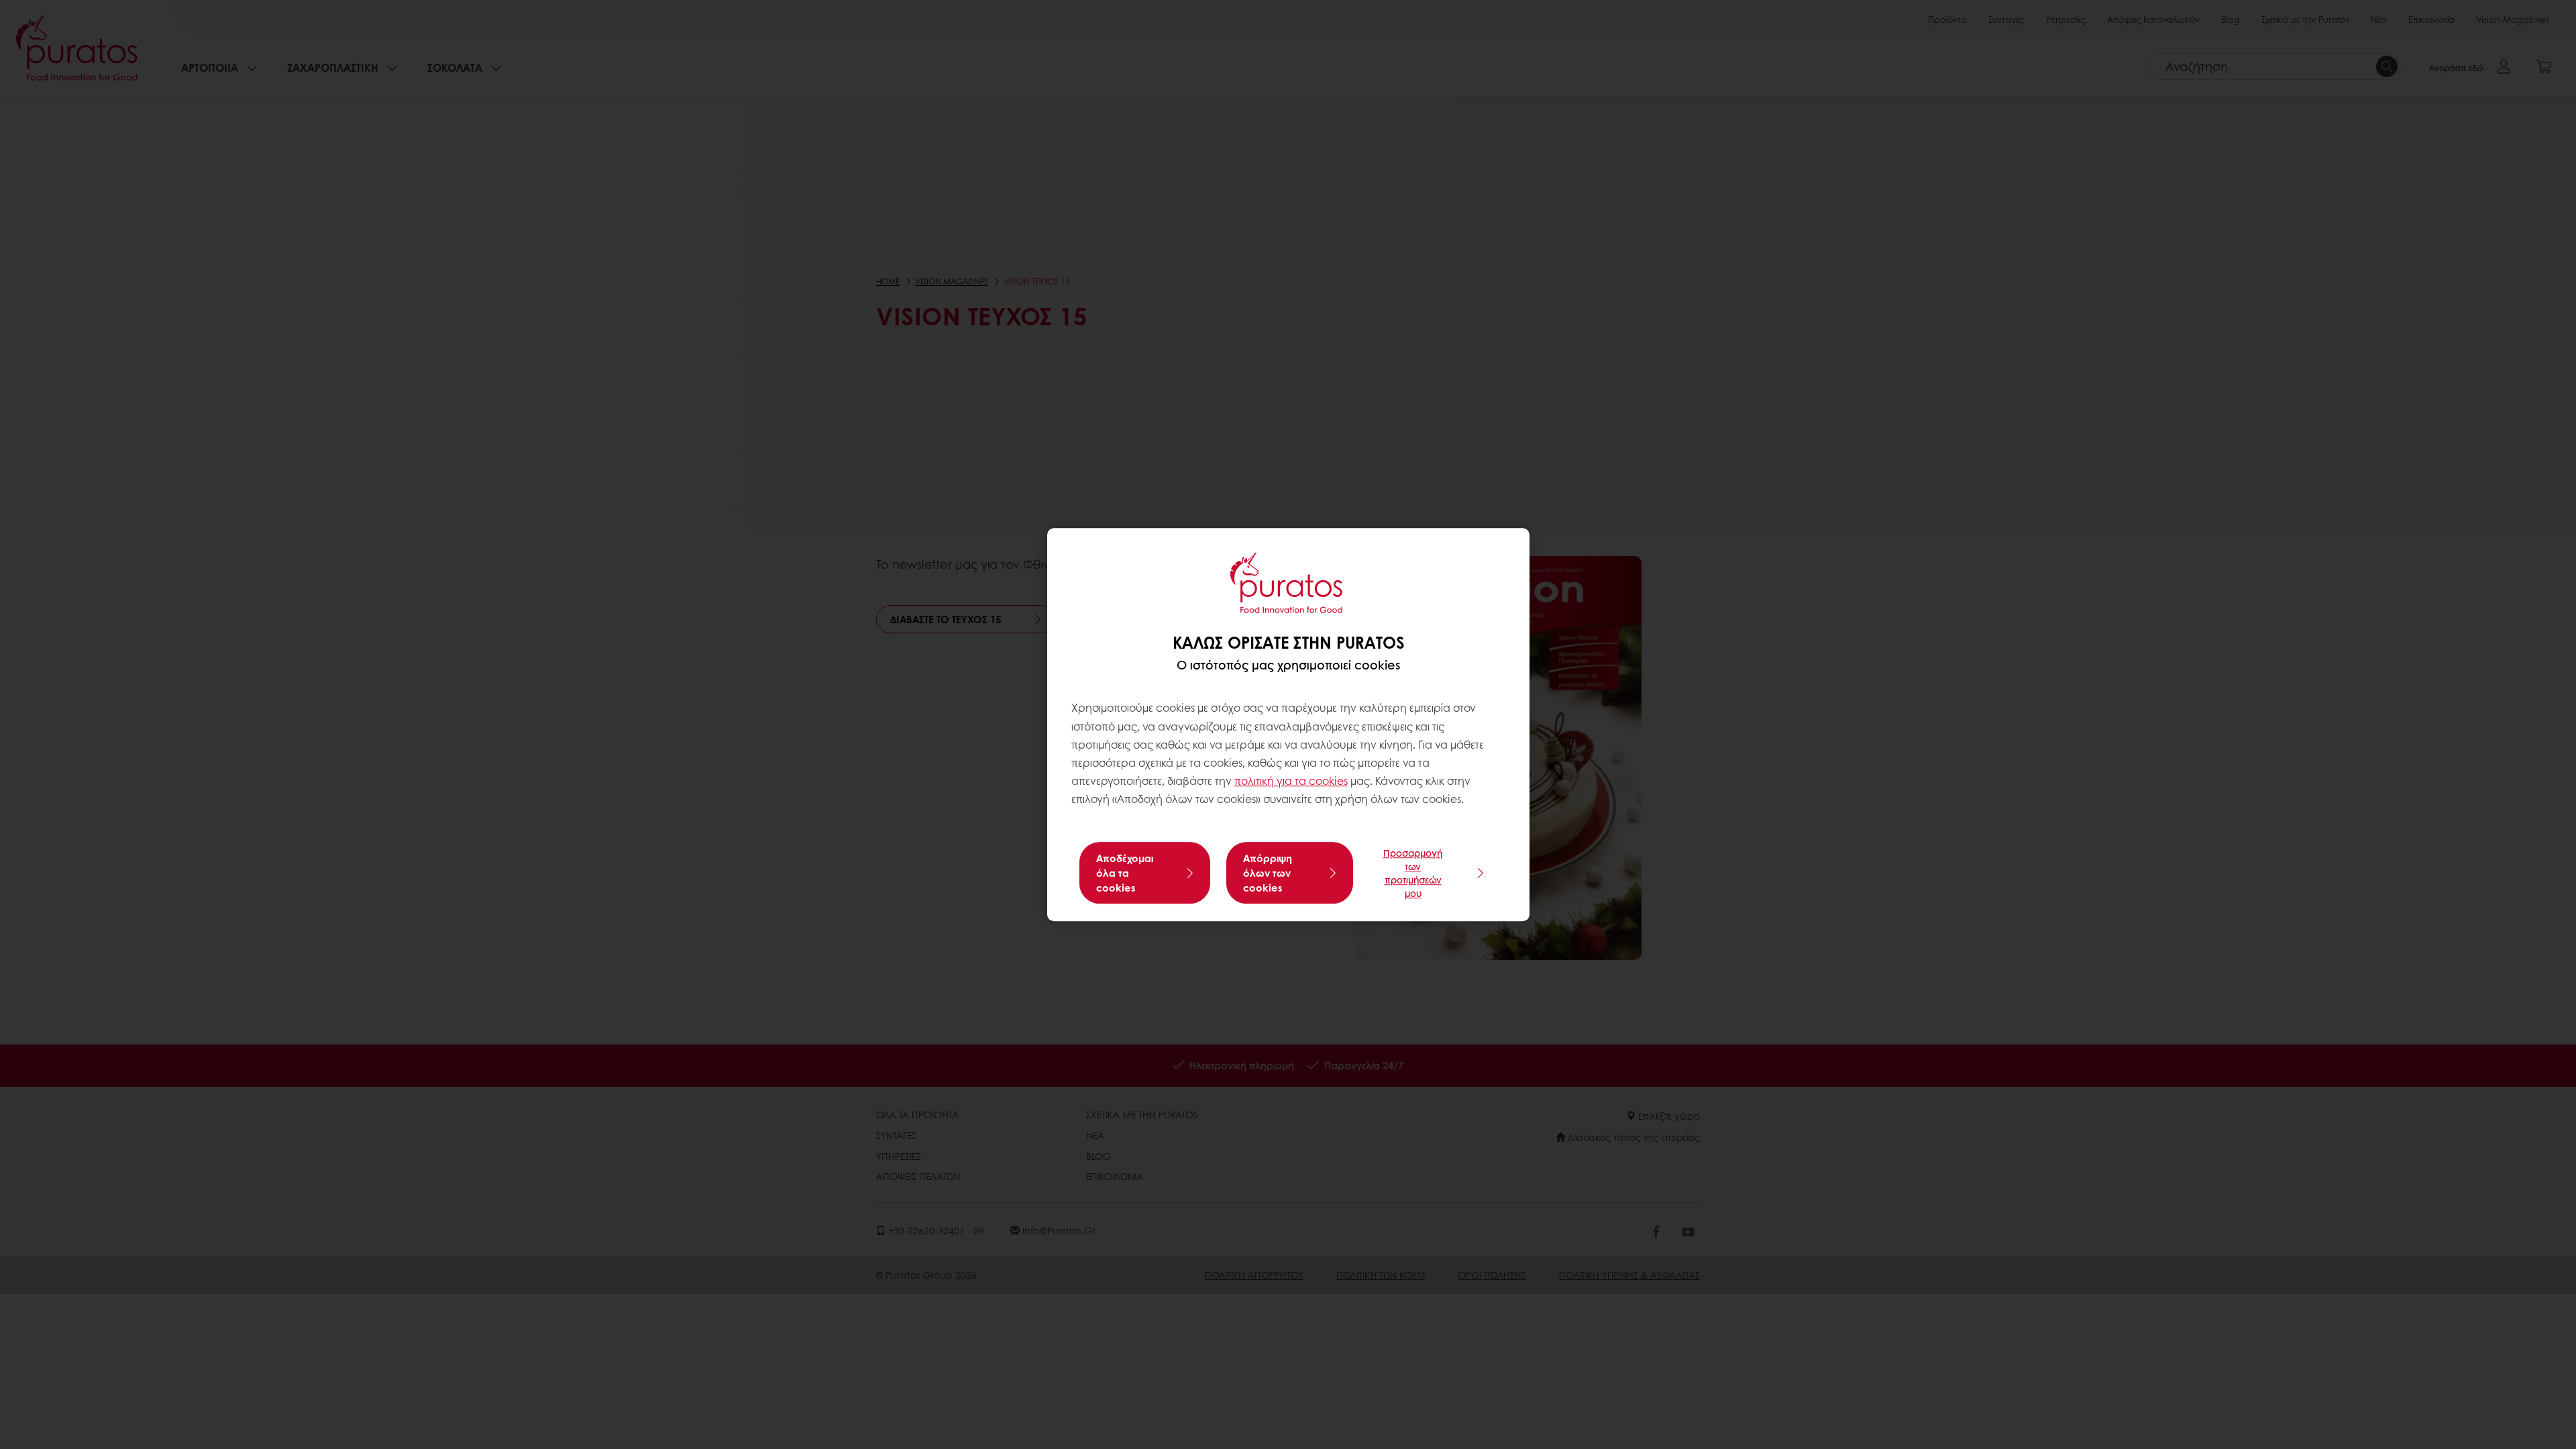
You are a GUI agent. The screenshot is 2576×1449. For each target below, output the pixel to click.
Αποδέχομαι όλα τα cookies (1125, 873)
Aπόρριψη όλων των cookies (1268, 873)
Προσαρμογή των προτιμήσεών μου (1413, 873)
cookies (1328, 781)
